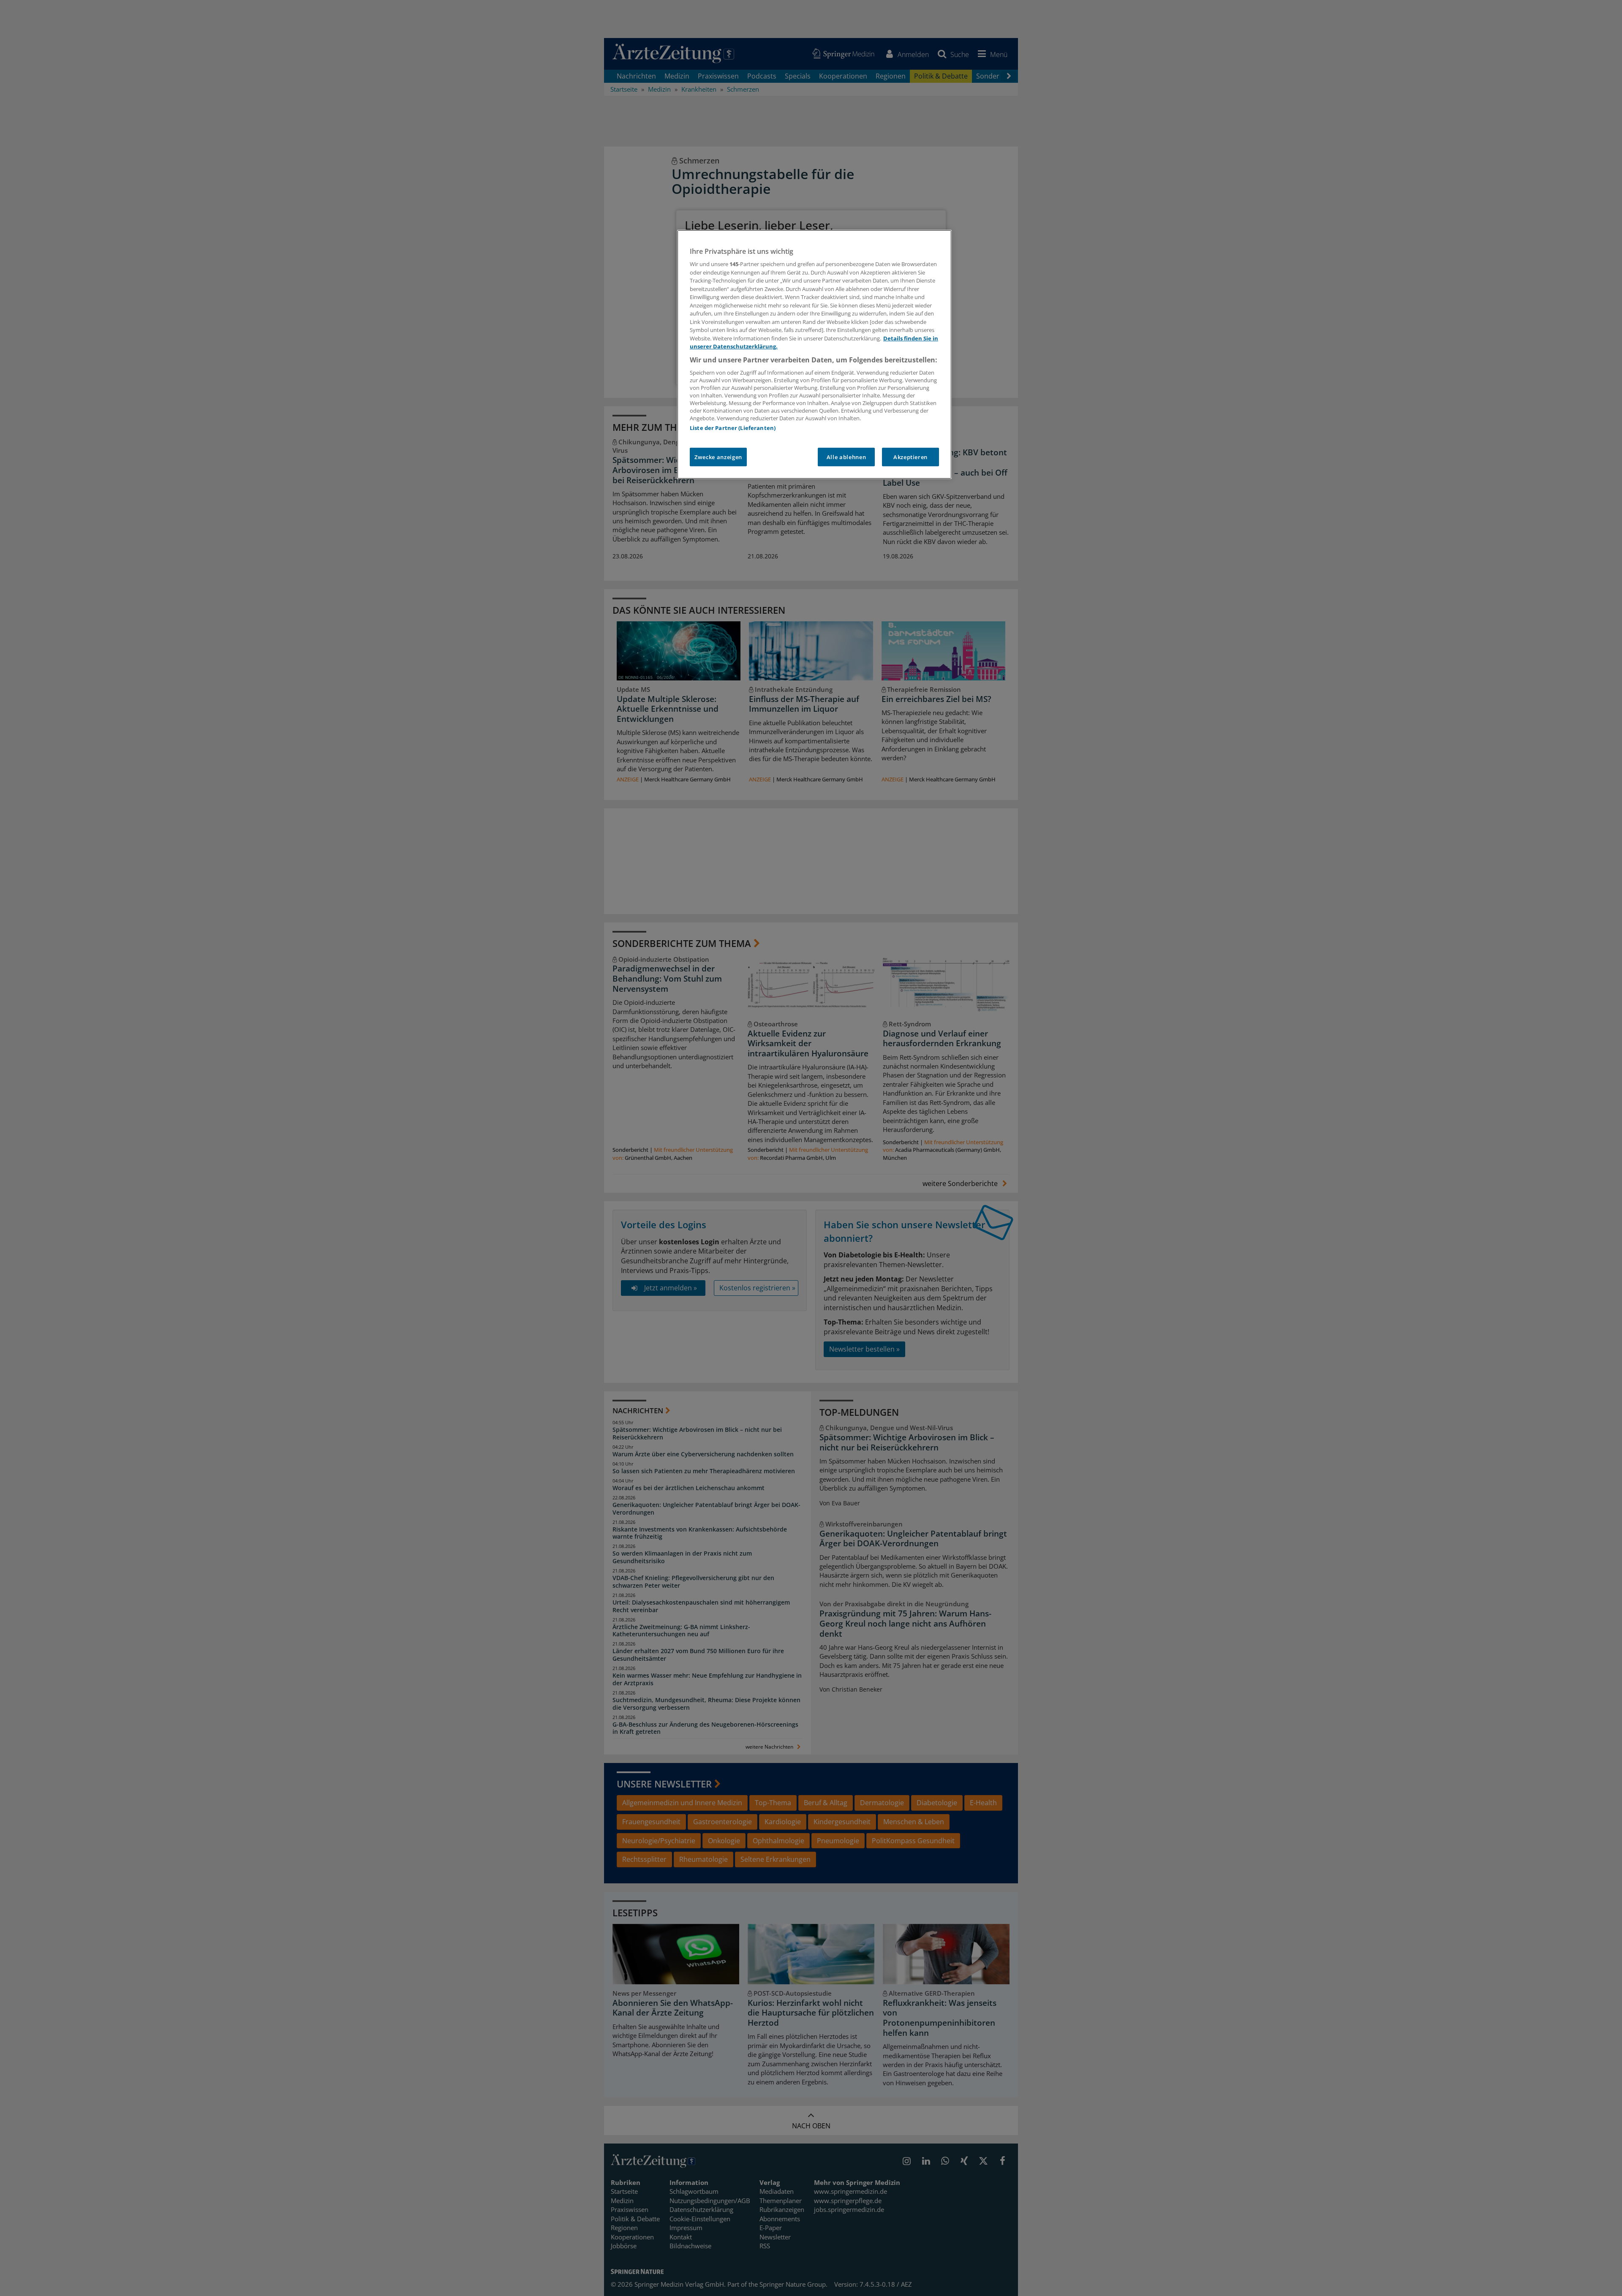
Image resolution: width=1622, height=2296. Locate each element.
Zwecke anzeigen (718, 457)
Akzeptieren (910, 457)
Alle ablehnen (846, 457)
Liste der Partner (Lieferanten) (733, 428)
